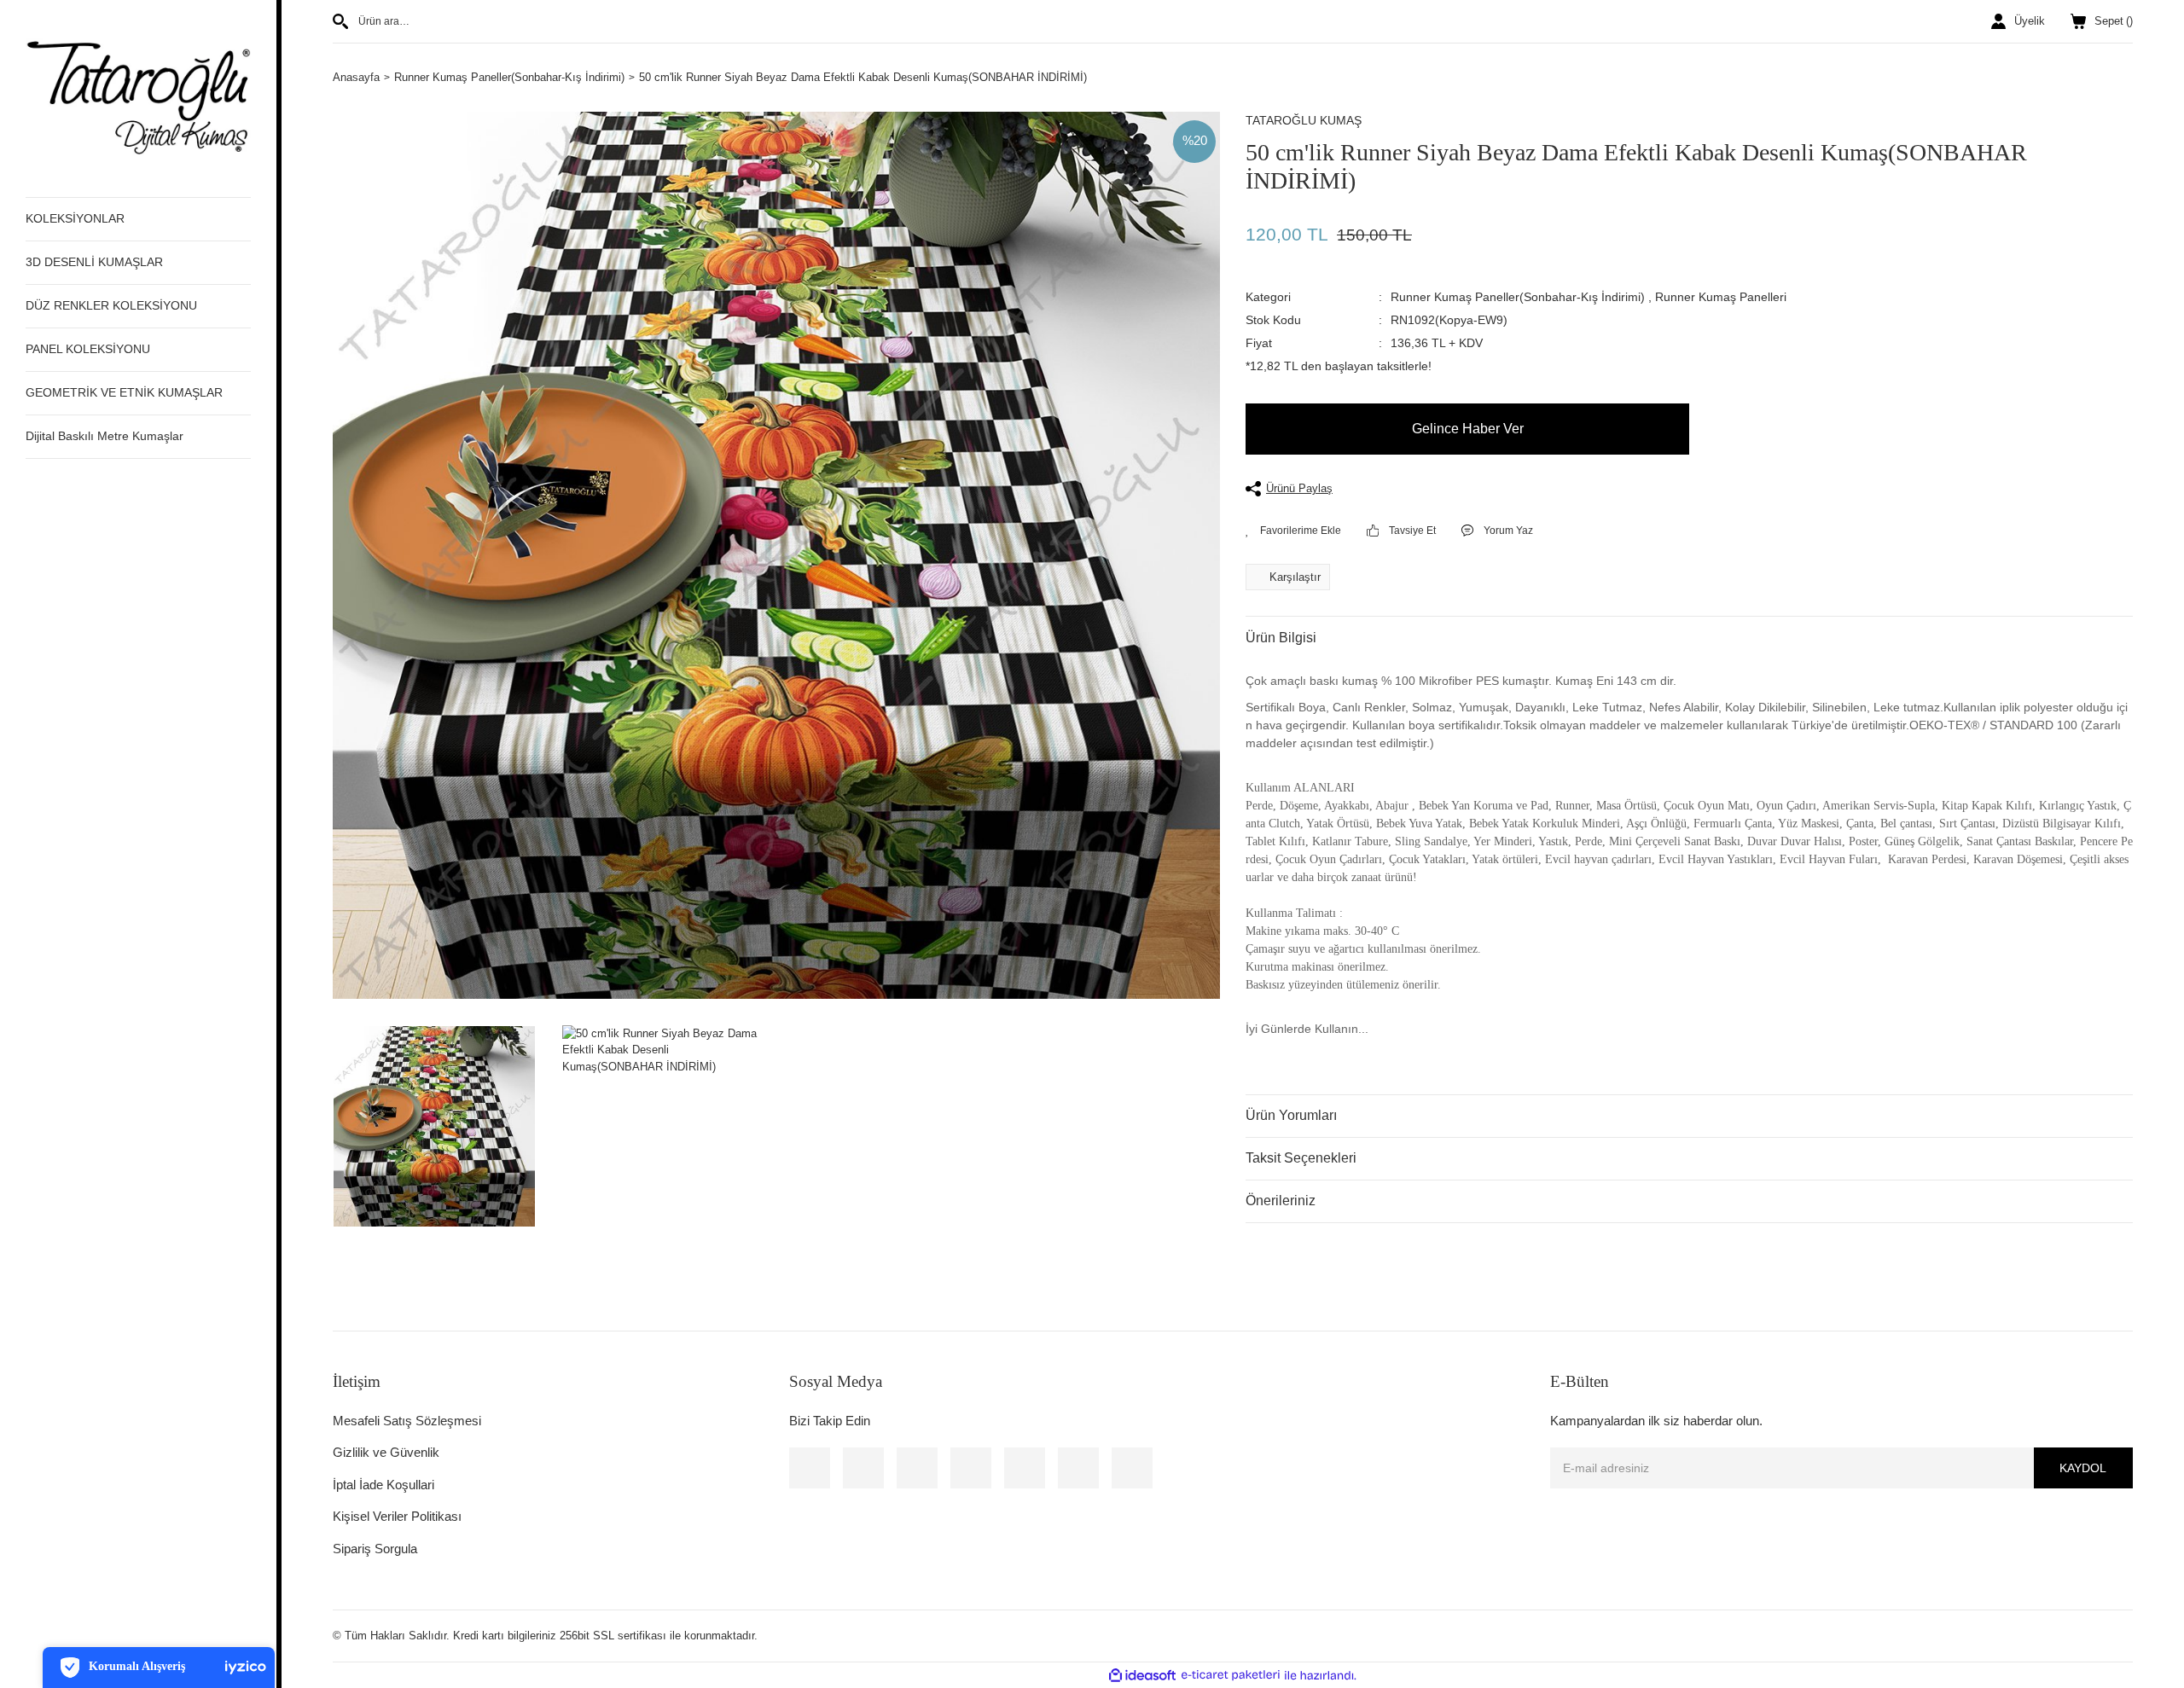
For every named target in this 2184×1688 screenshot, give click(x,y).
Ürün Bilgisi (1281, 638)
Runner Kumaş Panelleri (1721, 297)
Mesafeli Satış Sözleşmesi (407, 1421)
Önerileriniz (1281, 1201)
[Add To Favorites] (1293, 531)
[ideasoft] (1142, 1675)
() (2114, 21)
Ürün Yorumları (1291, 1115)
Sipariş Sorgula (375, 1549)
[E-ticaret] (1231, 1675)
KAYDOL (2083, 1468)
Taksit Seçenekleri (1301, 1158)
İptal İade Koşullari (383, 1485)
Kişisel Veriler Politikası (397, 1516)
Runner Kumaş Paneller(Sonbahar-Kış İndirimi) (1518, 297)
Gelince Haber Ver (1468, 429)
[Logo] (138, 98)
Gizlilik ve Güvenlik (386, 1452)
